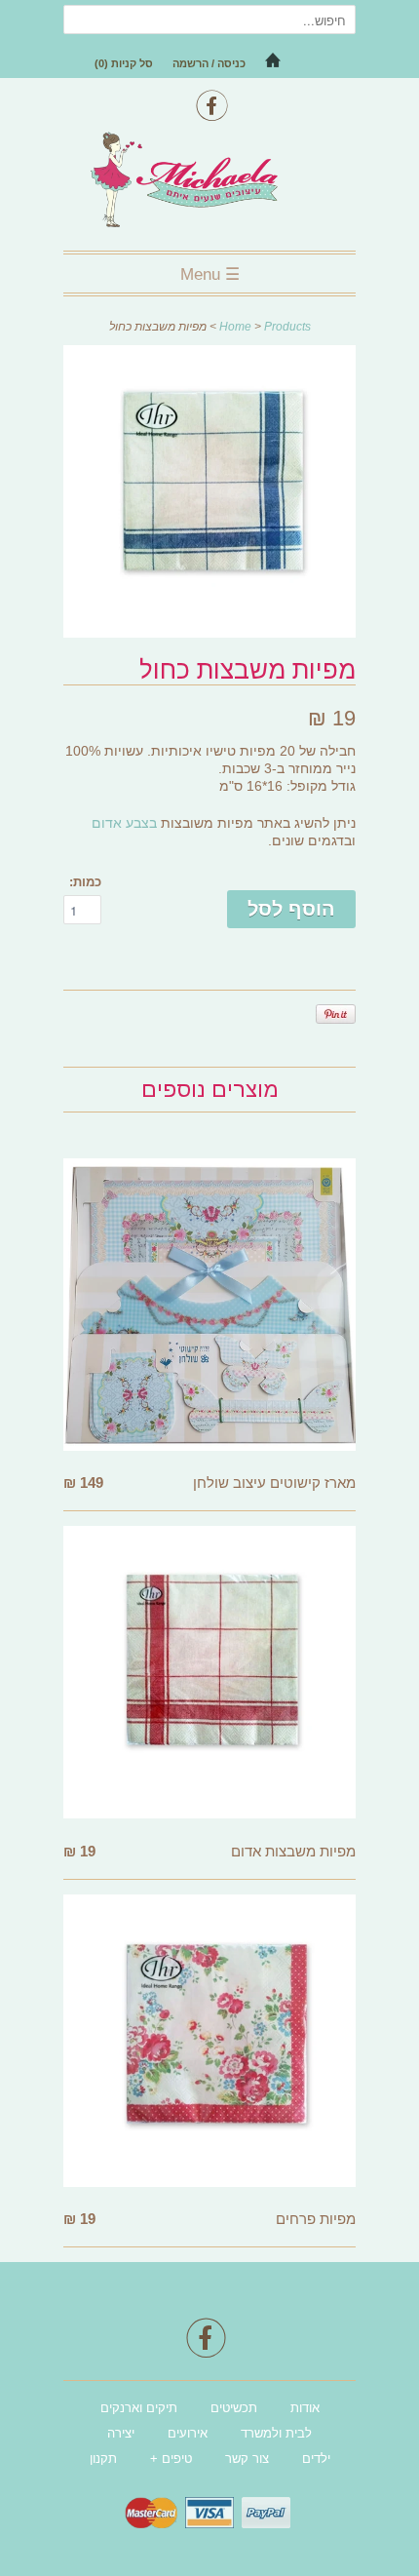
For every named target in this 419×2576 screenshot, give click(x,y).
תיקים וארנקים (139, 2408)
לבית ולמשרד (276, 2433)
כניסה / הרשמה (209, 63)
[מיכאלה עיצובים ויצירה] (209, 182)
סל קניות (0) (124, 63)
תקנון (103, 2459)
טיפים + (171, 2459)
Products (287, 327)
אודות (305, 2408)
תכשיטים (234, 2408)
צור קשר (247, 2459)
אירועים (188, 2433)
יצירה (121, 2433)
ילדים (316, 2459)
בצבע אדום (124, 823)
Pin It (336, 1014)
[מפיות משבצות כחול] (209, 632)
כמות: (85, 882)
